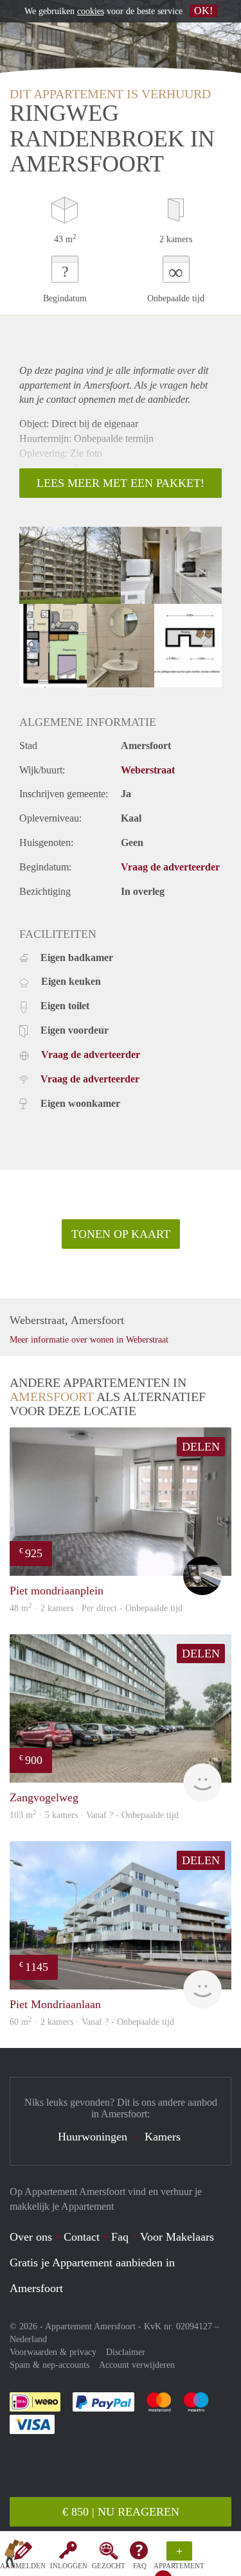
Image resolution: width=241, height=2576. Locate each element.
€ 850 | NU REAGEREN (121, 2512)
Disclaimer (126, 2352)
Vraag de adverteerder (170, 867)
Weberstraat (148, 770)
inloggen (69, 2566)
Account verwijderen (137, 2365)
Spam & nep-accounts (49, 2365)
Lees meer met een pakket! (121, 483)
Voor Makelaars (177, 2237)
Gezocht (109, 2566)
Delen (201, 1447)
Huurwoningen (93, 2137)
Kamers (163, 2137)
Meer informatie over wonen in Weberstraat (89, 1340)
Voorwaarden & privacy (53, 2352)
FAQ (140, 2566)
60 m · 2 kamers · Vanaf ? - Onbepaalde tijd (92, 2022)
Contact (82, 2237)
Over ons (31, 2237)
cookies (91, 11)
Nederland (28, 2339)
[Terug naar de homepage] (14, 2556)
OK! (203, 11)
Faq (120, 2237)
